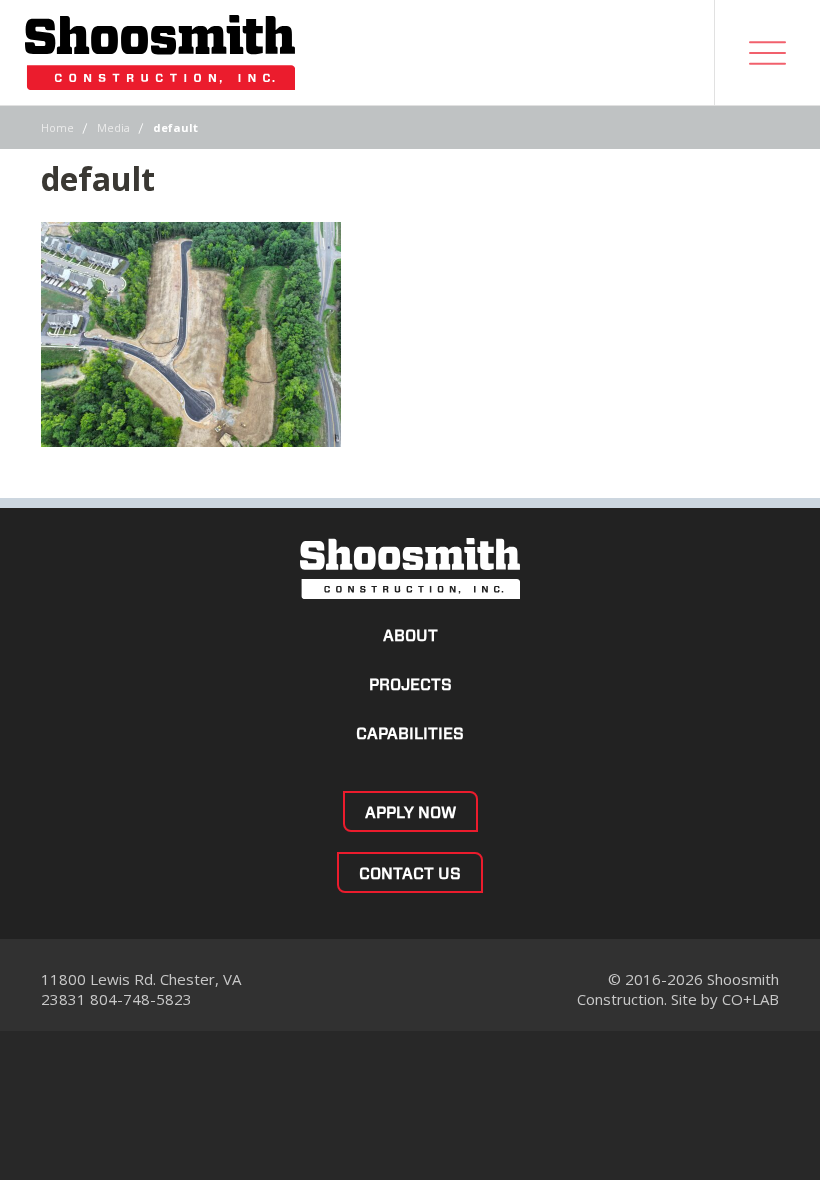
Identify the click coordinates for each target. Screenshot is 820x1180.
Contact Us (410, 873)
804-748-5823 (141, 999)
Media (113, 127)
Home (57, 127)
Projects (410, 684)
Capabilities (410, 733)
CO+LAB (750, 999)
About (410, 635)
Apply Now (410, 812)
